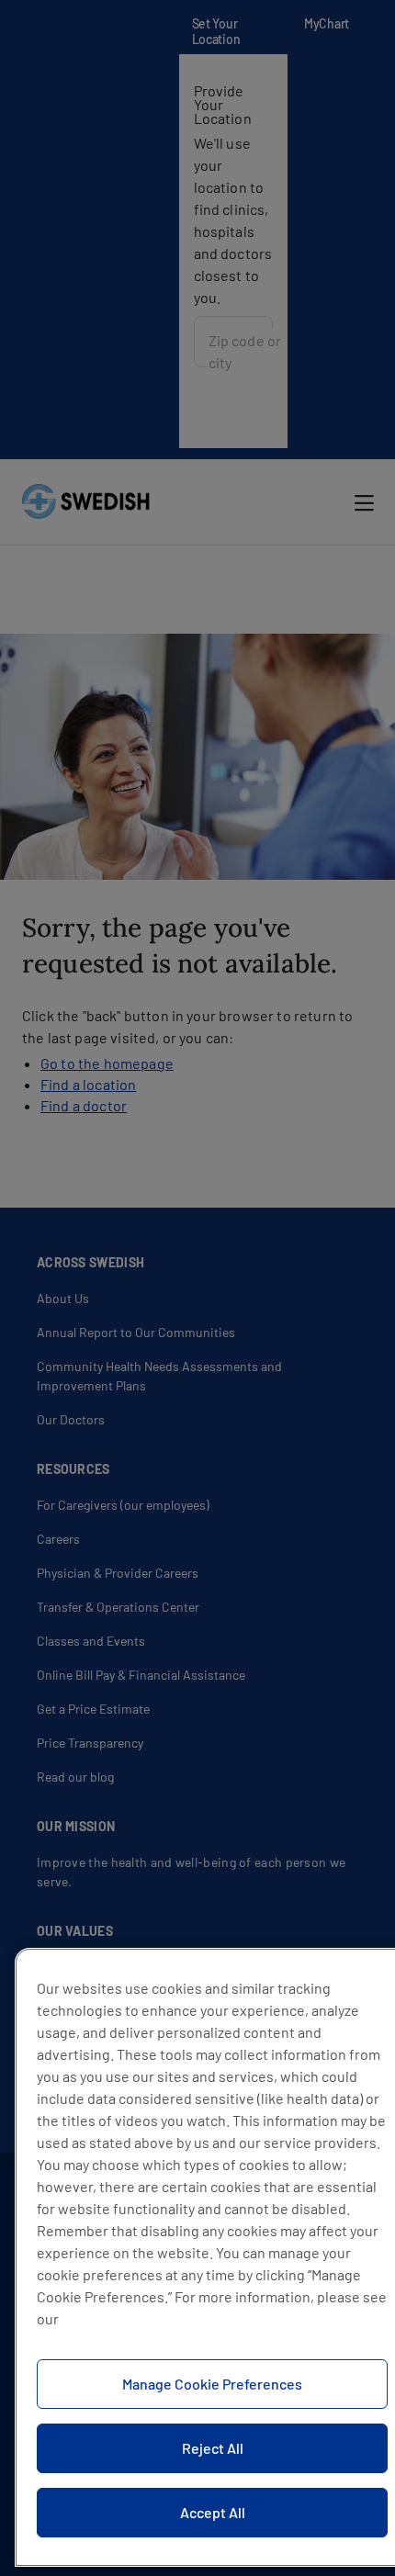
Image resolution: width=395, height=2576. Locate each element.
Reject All (213, 2448)
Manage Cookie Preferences (212, 2384)
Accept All (213, 2512)
